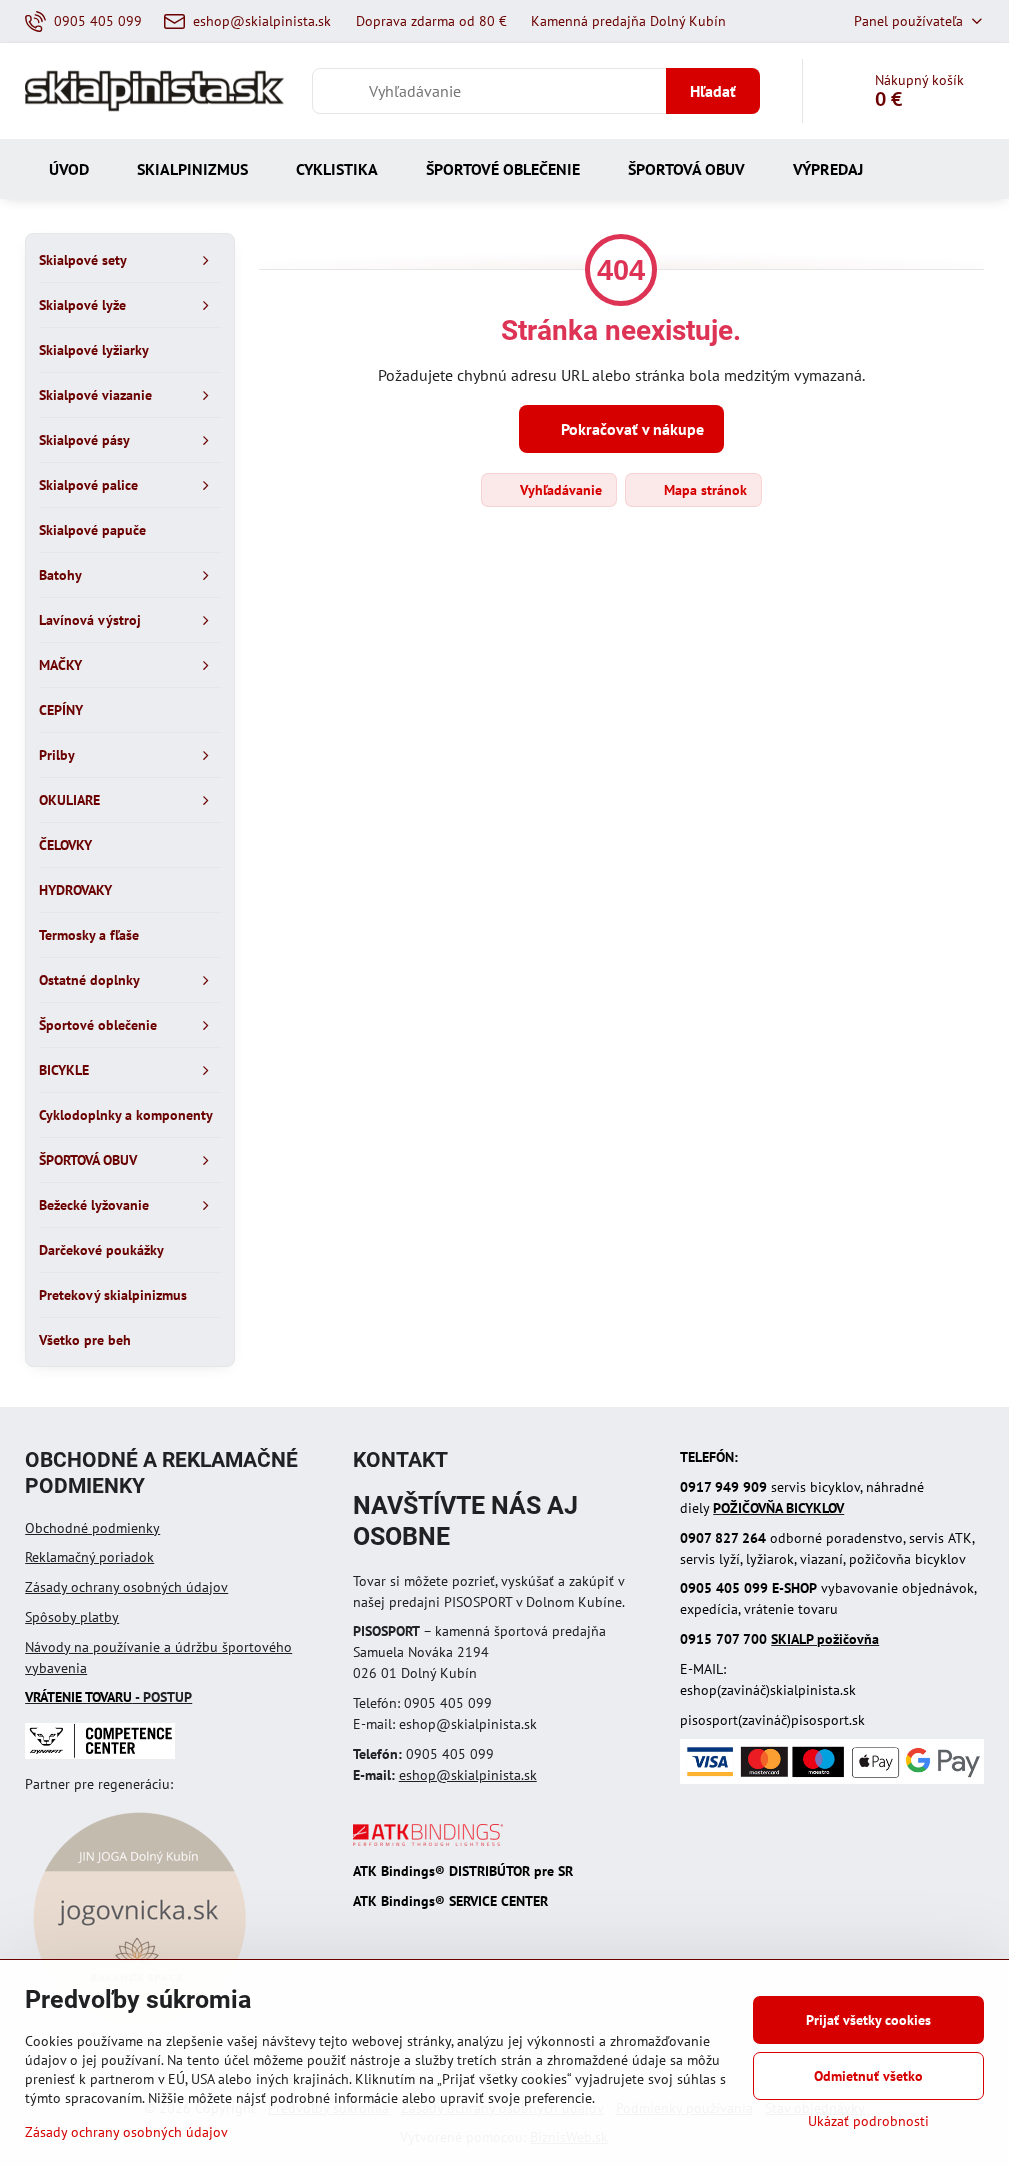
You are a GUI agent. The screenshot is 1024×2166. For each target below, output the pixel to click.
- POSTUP (108, 1697)
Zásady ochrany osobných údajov (126, 1587)
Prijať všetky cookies (868, 2020)
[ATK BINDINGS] (428, 1841)
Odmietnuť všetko (868, 2076)
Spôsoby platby (72, 1617)
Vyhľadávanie (559, 490)
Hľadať (713, 91)
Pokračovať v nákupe (630, 429)
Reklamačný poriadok (89, 1557)
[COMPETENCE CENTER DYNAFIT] (100, 1754)
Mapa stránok (703, 490)
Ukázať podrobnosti (868, 2121)
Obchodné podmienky (92, 1528)
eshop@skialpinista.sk (468, 1775)
